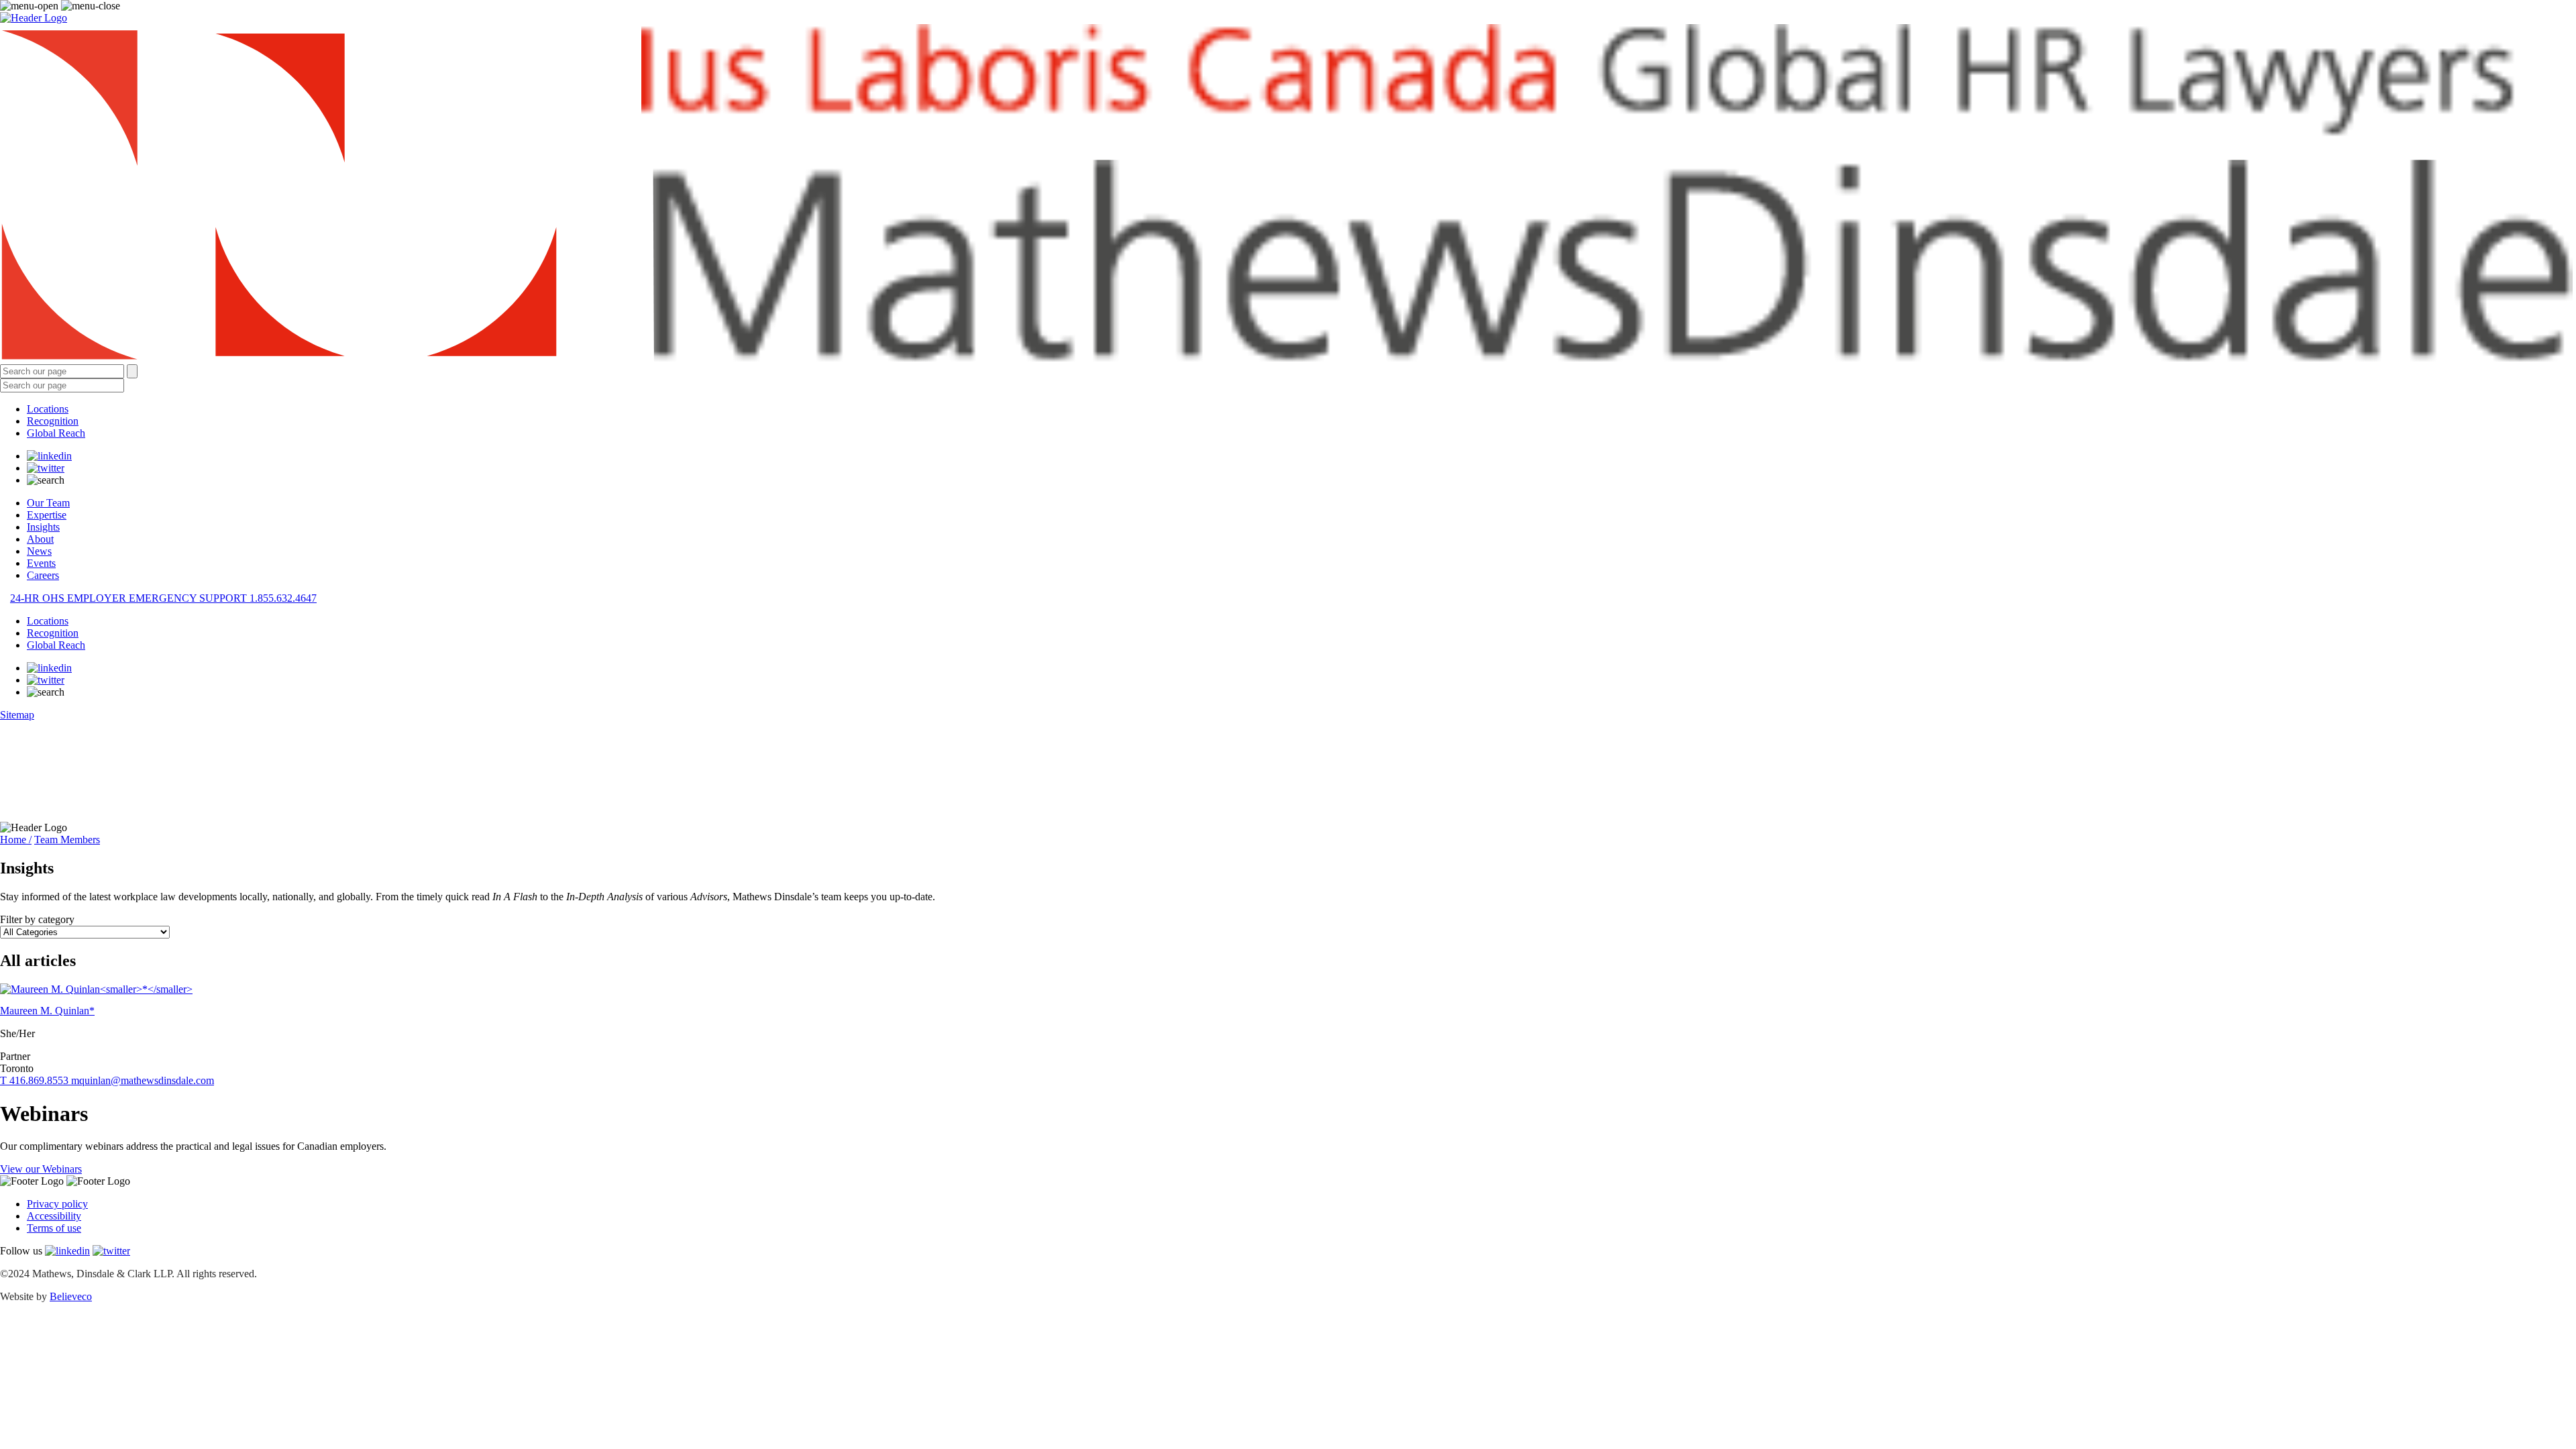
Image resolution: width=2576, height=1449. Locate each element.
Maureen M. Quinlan (47, 1011)
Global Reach (56, 433)
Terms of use (54, 1228)
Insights (43, 527)
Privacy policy (57, 1204)
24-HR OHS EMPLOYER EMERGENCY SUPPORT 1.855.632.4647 (163, 598)
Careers (43, 575)
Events (41, 563)
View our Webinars (41, 1169)
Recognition (53, 421)
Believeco (71, 1296)
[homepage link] (1288, 194)
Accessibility (54, 1216)
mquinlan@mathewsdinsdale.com (143, 1080)
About (40, 539)
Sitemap (17, 715)
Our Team (48, 503)
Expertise (47, 515)
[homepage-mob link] (34, 18)
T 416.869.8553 (36, 1080)
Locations (48, 409)
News (39, 551)
